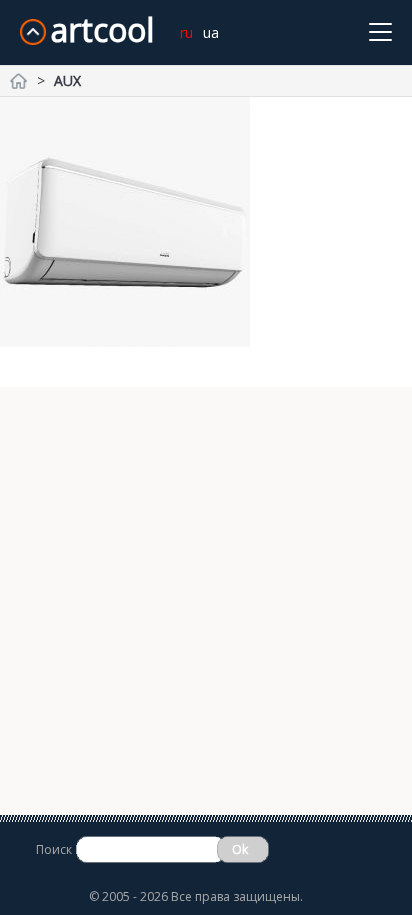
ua (211, 32)
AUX (67, 80)
